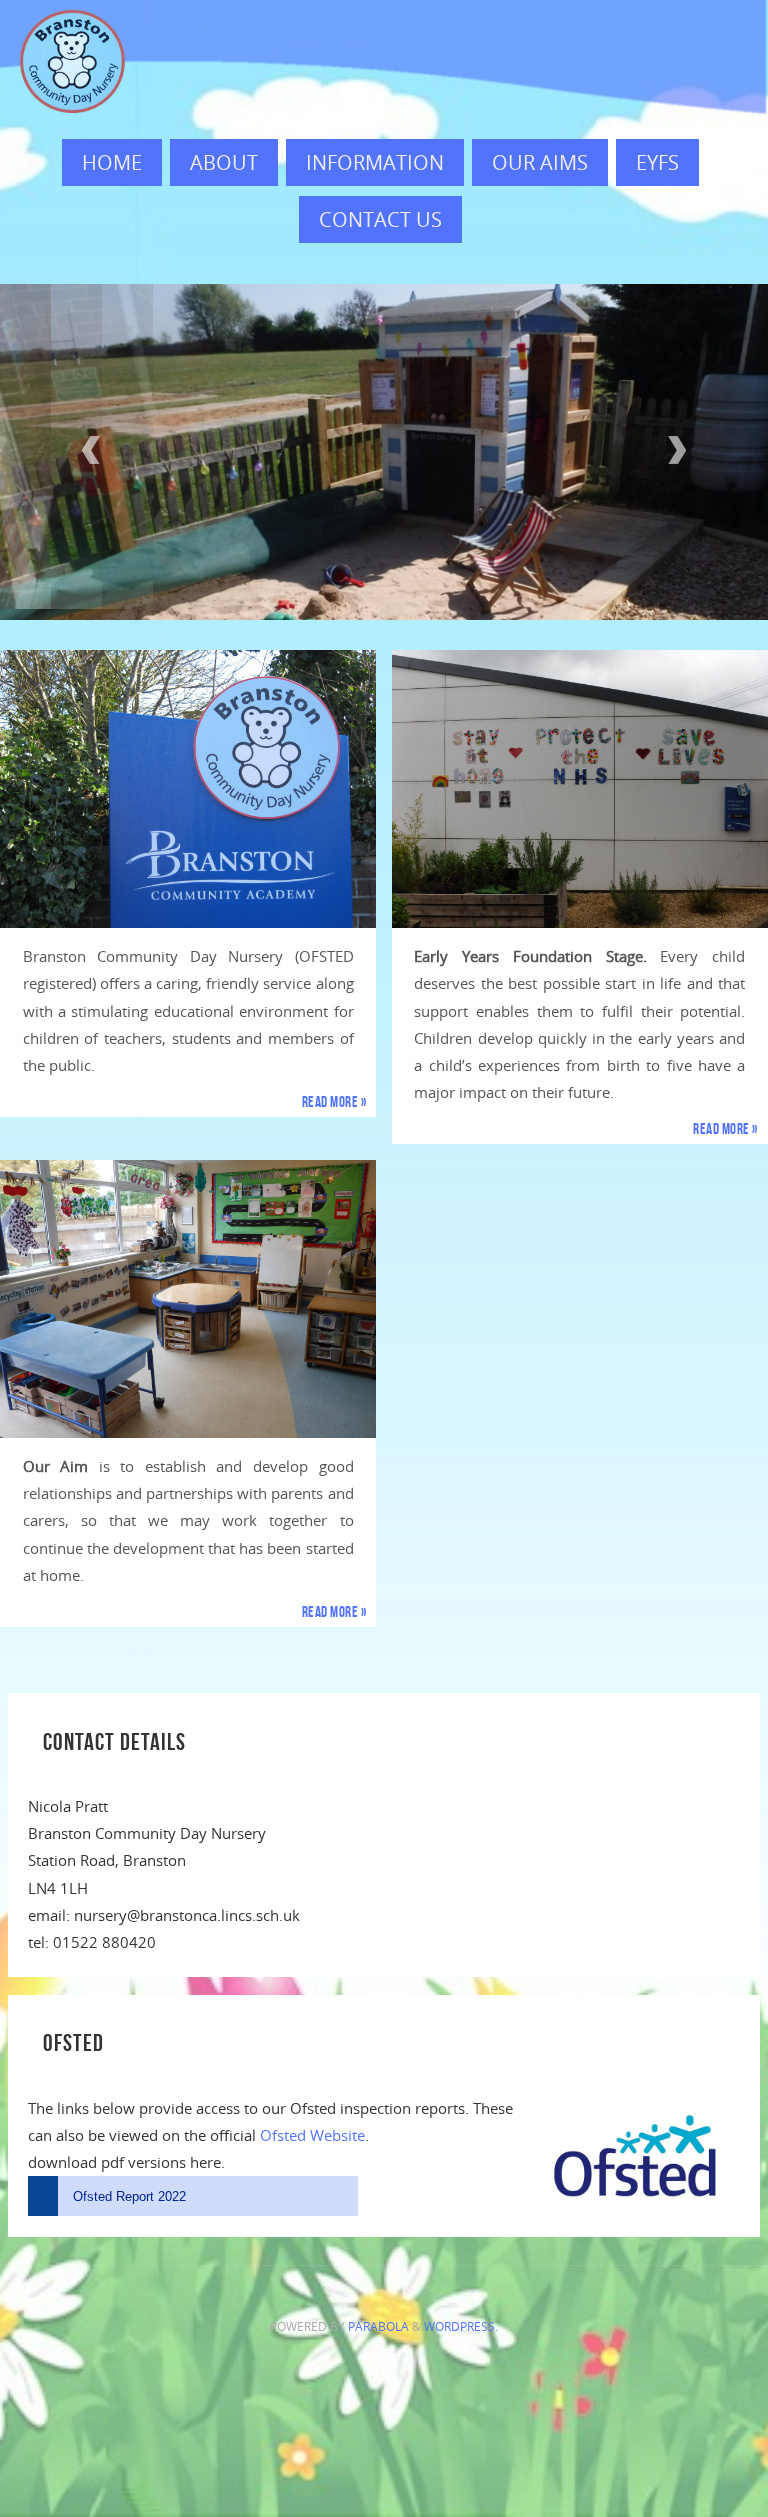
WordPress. (461, 2315)
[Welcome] (188, 778)
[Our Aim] (188, 1287)
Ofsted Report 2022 (129, 2184)
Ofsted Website (312, 2123)
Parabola (378, 2315)
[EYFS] (580, 778)
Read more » (334, 1090)
